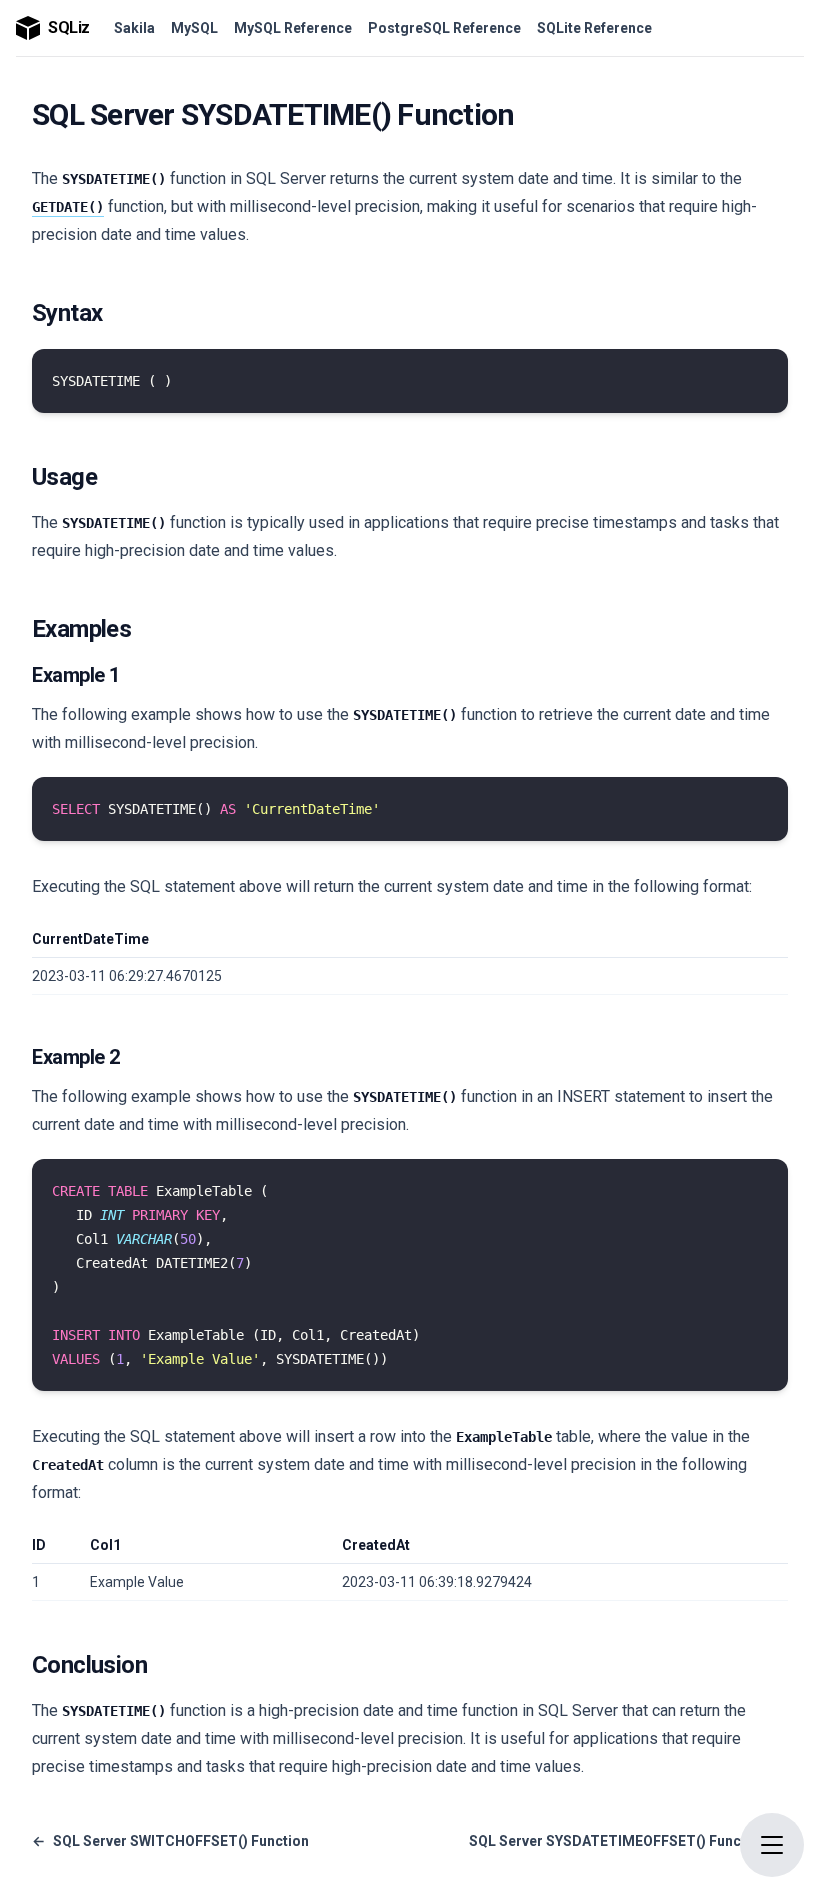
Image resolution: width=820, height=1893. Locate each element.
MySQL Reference (293, 28)
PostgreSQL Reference (444, 28)
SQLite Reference (594, 28)
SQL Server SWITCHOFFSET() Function (170, 1841)
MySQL (194, 28)
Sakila (134, 28)
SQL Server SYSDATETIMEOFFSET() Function (628, 1841)
